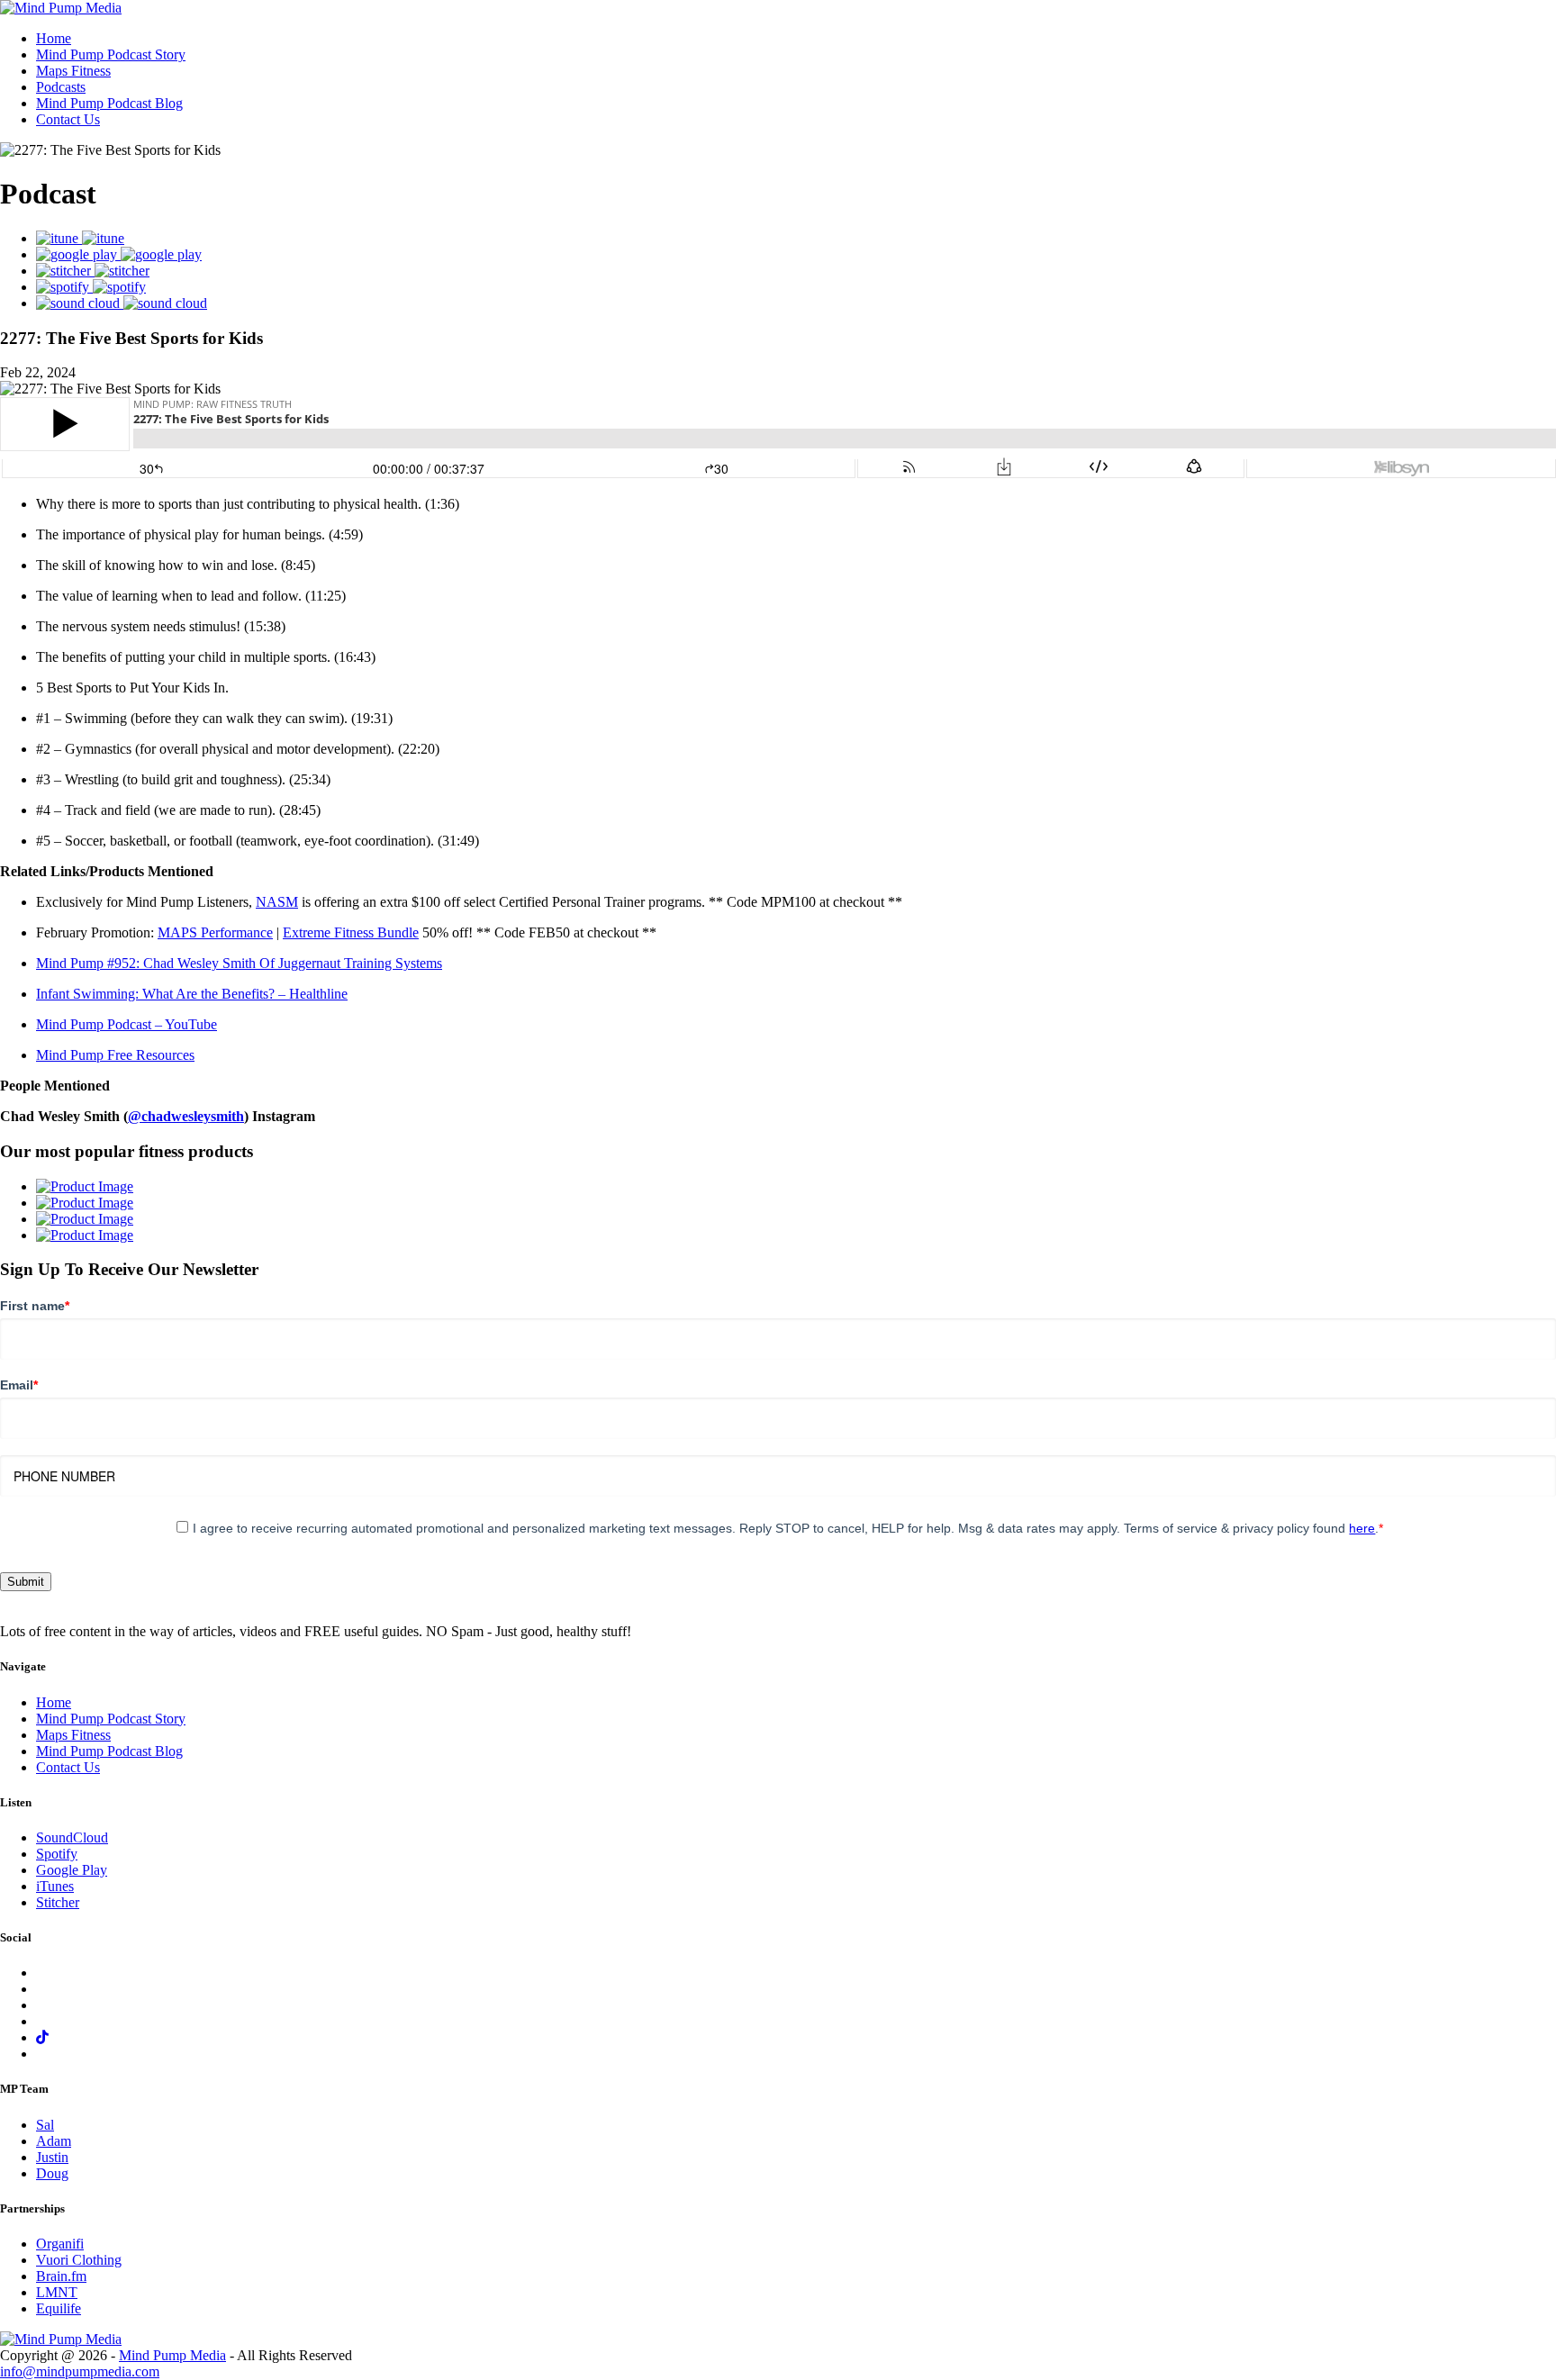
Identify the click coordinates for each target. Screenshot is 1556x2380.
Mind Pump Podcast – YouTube (127, 1024)
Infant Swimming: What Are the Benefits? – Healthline (192, 994)
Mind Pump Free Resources (115, 1055)
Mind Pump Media (172, 2355)
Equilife (59, 2308)
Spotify (57, 1854)
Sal (45, 2125)
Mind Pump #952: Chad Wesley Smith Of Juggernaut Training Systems (239, 963)
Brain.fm (61, 2276)
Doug (52, 2173)
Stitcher (58, 1902)
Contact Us (68, 119)
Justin (52, 2157)
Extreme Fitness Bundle (351, 932)
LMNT (57, 2292)
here (1362, 1528)
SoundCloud (72, 1837)
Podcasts (61, 87)
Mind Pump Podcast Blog (109, 103)
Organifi (60, 2244)
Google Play (72, 1870)
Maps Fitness (73, 71)
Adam (54, 2141)
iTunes (55, 1886)
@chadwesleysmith (186, 1116)
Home (54, 38)
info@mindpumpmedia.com (80, 2371)
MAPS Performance (215, 932)
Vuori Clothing (79, 2260)
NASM (277, 902)
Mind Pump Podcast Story (111, 54)
